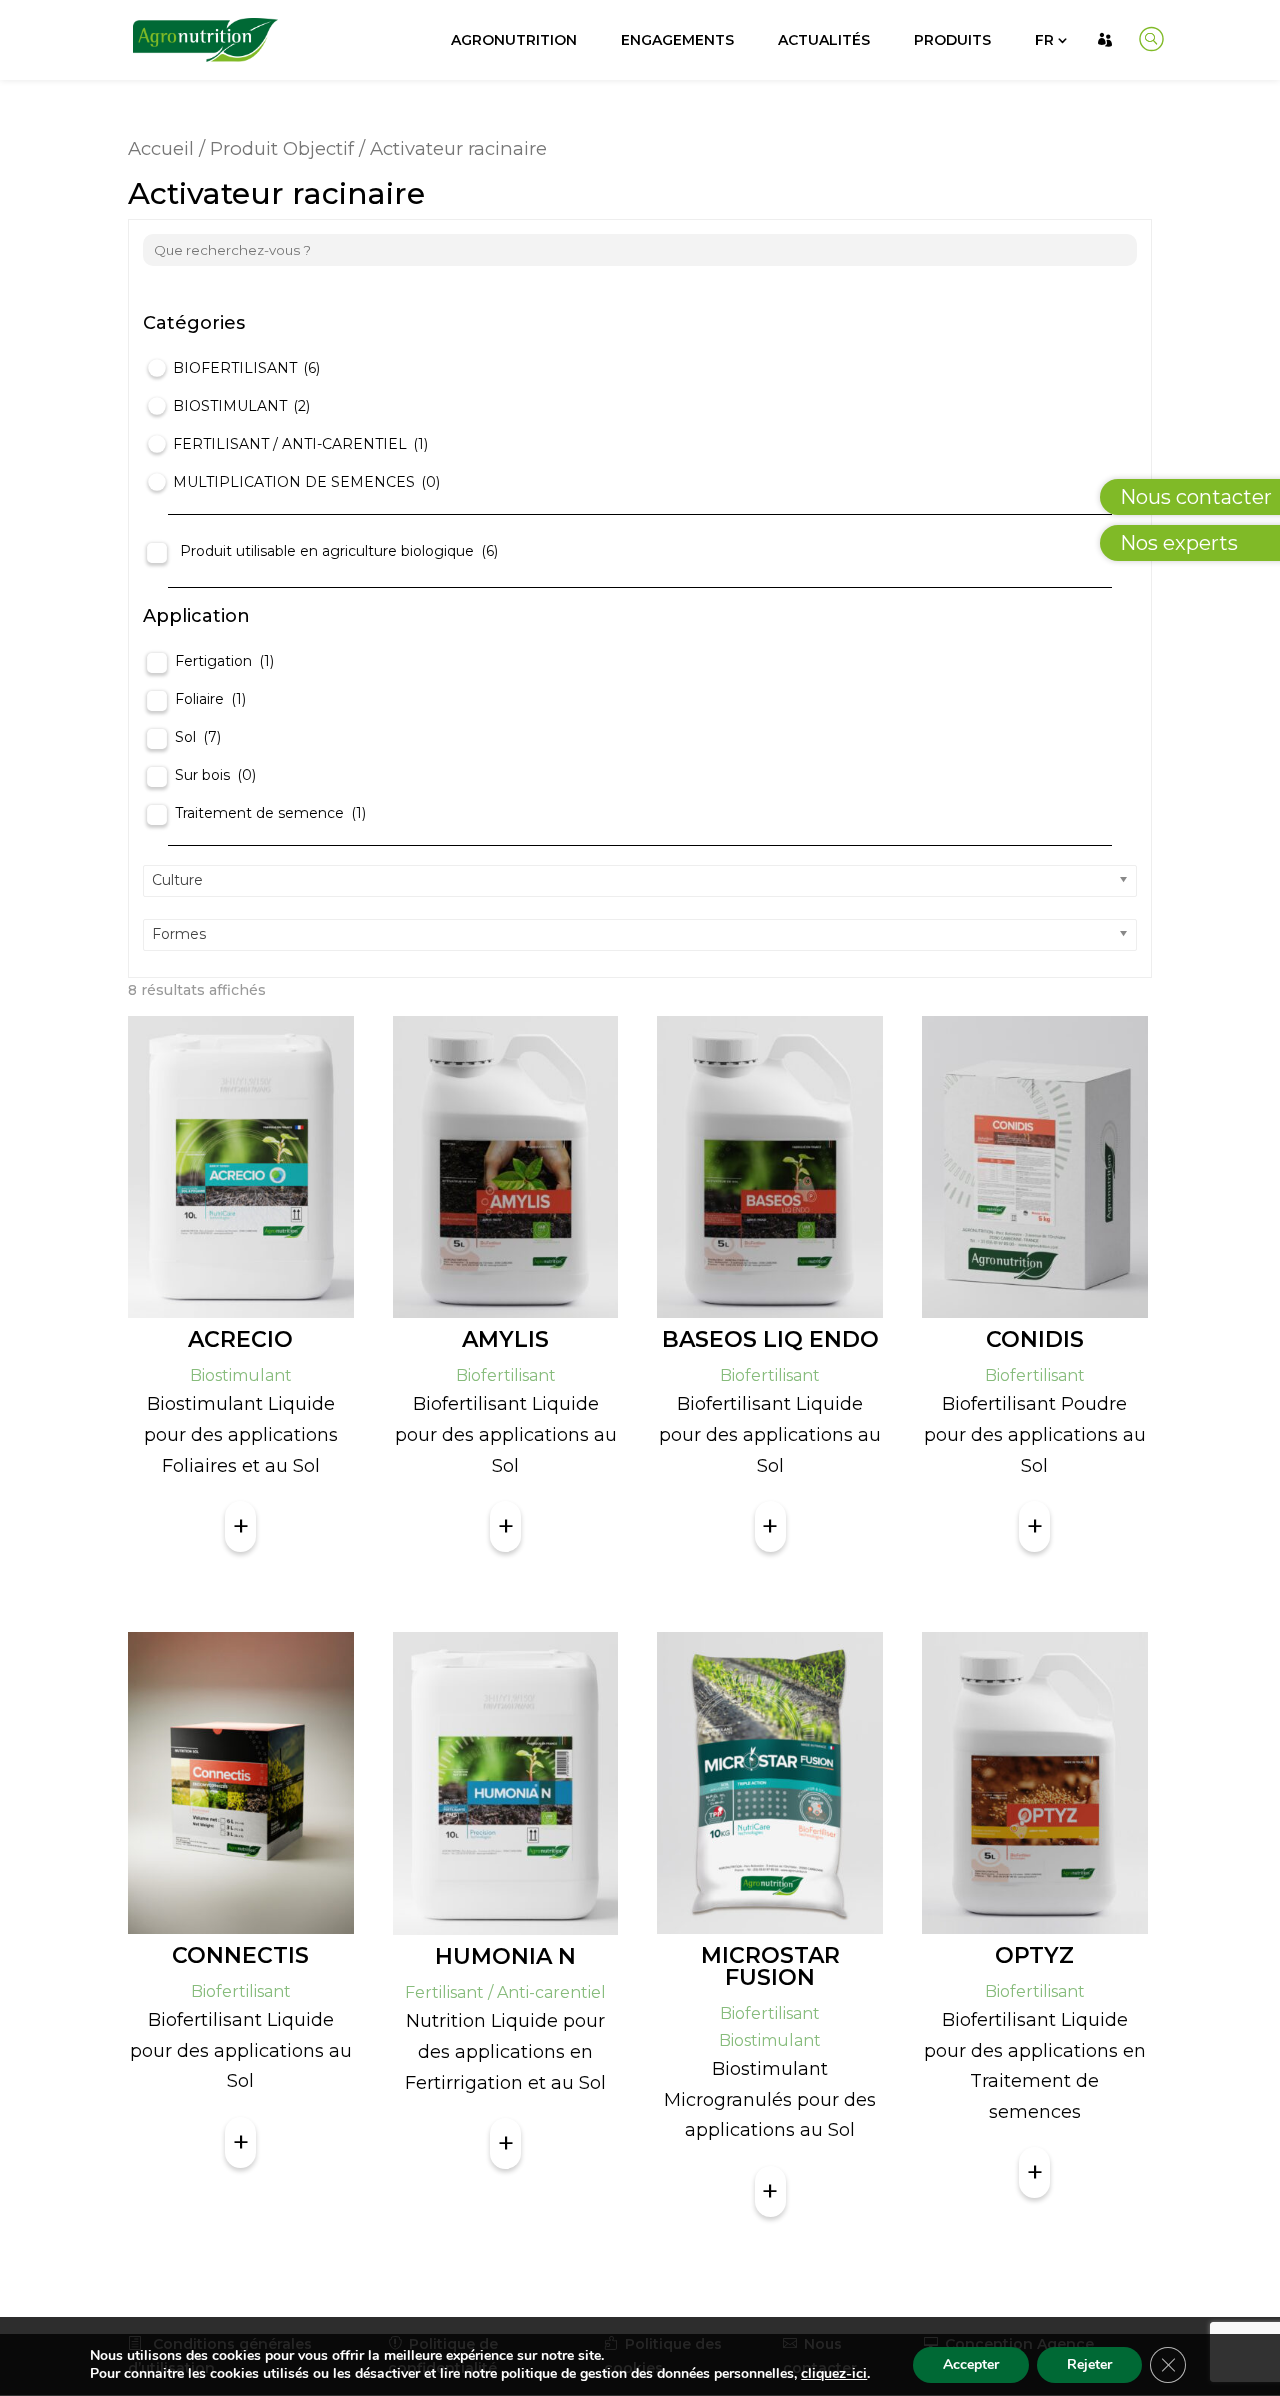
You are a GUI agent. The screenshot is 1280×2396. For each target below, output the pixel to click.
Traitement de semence (270, 813)
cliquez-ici (834, 2374)
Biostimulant (241, 406)
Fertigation (224, 661)
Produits (952, 40)
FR (1044, 40)
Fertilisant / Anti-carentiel (300, 444)
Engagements (677, 40)
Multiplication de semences (306, 482)
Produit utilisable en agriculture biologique (339, 551)
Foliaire (210, 699)
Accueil (161, 148)
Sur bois (215, 775)
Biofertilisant (246, 368)
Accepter (971, 2364)
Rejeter (1089, 2364)
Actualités (824, 40)
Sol (198, 737)
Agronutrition (514, 40)
